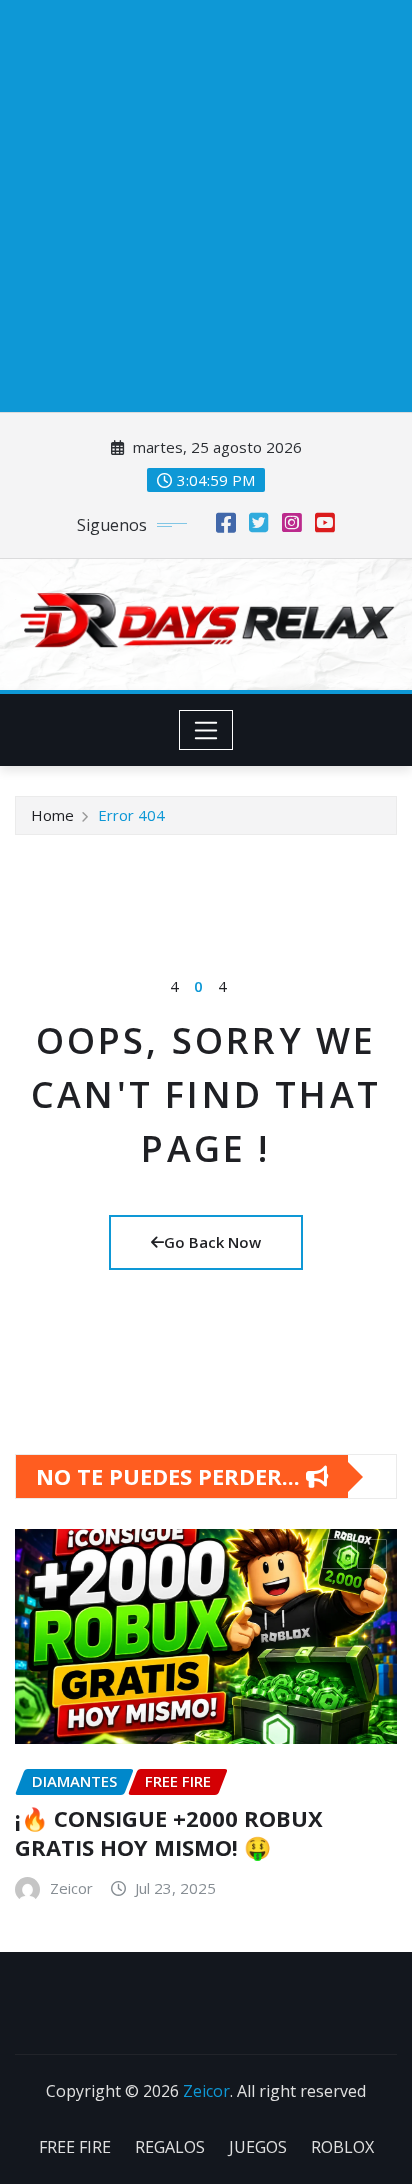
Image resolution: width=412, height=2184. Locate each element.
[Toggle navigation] (206, 730)
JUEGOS (258, 2147)
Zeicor (206, 2091)
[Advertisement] (206, 206)
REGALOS (170, 2147)
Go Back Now (212, 1242)
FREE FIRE (75, 2147)
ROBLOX (342, 2147)
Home (52, 815)
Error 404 (131, 815)
